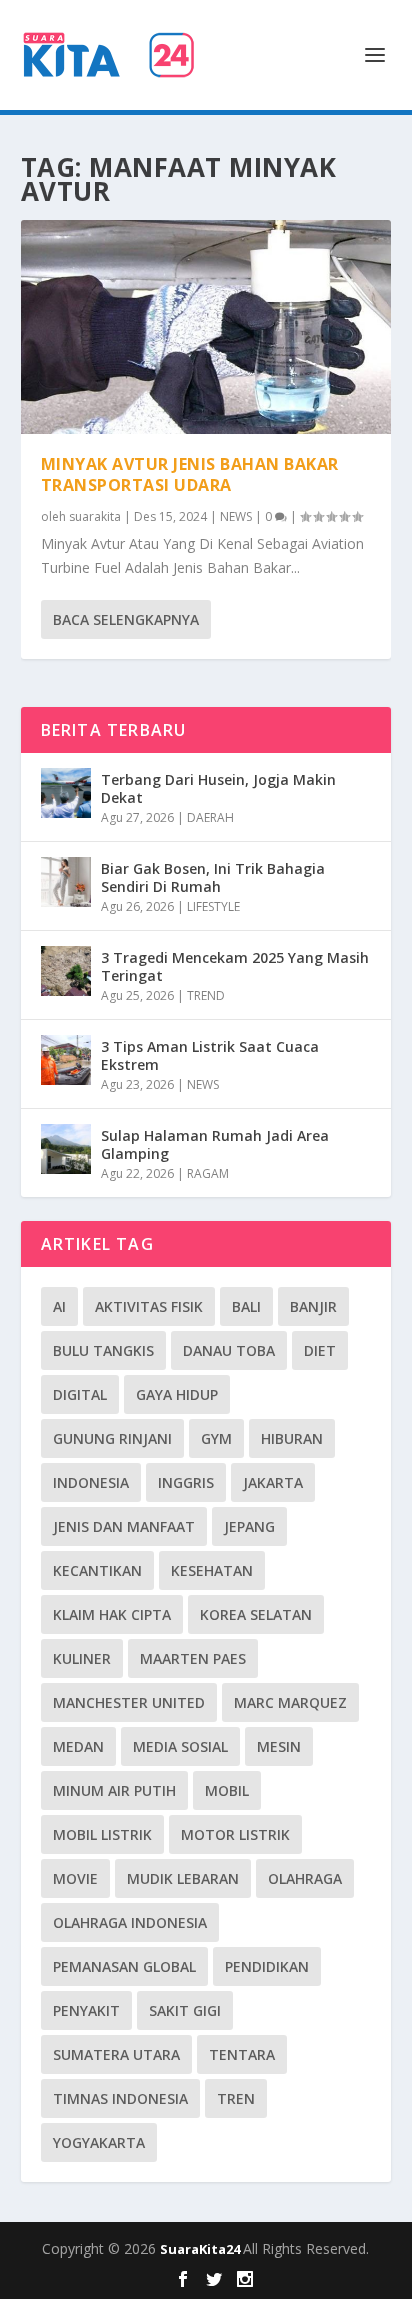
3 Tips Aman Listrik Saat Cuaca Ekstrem (210, 1055)
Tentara (242, 2054)
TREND (206, 995)
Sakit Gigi (185, 2010)
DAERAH (210, 817)
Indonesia (91, 1482)
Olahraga (305, 1878)
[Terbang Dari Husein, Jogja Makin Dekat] (66, 793)
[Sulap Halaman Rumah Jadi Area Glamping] (66, 1149)
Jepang (249, 1526)
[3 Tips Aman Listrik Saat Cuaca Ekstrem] (66, 1060)
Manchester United (129, 1702)
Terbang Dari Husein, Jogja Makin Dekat (218, 788)
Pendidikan (267, 1966)
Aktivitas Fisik (149, 1306)
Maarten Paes (193, 1658)
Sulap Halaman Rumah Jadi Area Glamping (215, 1144)
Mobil (227, 1790)
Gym (216, 1438)
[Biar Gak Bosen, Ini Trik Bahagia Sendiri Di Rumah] (66, 882)
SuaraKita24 (201, 2249)
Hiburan (292, 1438)
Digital (80, 1394)
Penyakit (86, 2010)
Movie (75, 1878)
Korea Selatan (256, 1614)
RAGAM (208, 1173)
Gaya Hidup (177, 1394)
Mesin (279, 1746)
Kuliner (82, 1658)
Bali (246, 1306)
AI (59, 1306)
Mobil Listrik (102, 1834)
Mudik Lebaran (183, 1878)
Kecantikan (97, 1570)
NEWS (236, 516)
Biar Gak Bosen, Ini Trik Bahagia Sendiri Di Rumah (213, 877)
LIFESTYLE (213, 906)
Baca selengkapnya (126, 619)
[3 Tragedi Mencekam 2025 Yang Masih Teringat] (66, 971)
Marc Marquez (290, 1702)
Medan (78, 1746)
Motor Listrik (235, 1834)
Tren (236, 2098)
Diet (320, 1350)
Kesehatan (212, 1570)
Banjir (313, 1306)
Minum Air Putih (114, 1790)
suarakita (95, 516)
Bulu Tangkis (103, 1350)
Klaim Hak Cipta (112, 1614)
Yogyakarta (99, 2142)
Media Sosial (180, 1746)
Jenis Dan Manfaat (124, 1526)
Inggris (186, 1482)
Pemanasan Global (124, 1966)
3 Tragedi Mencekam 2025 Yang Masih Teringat (235, 966)
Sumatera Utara (116, 2054)
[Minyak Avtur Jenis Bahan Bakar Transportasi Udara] (206, 327)
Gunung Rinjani (112, 1438)
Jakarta (273, 1482)
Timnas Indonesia (120, 2098)
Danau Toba (229, 1350)
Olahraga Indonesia (130, 1922)
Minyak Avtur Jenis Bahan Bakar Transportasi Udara (190, 474)
